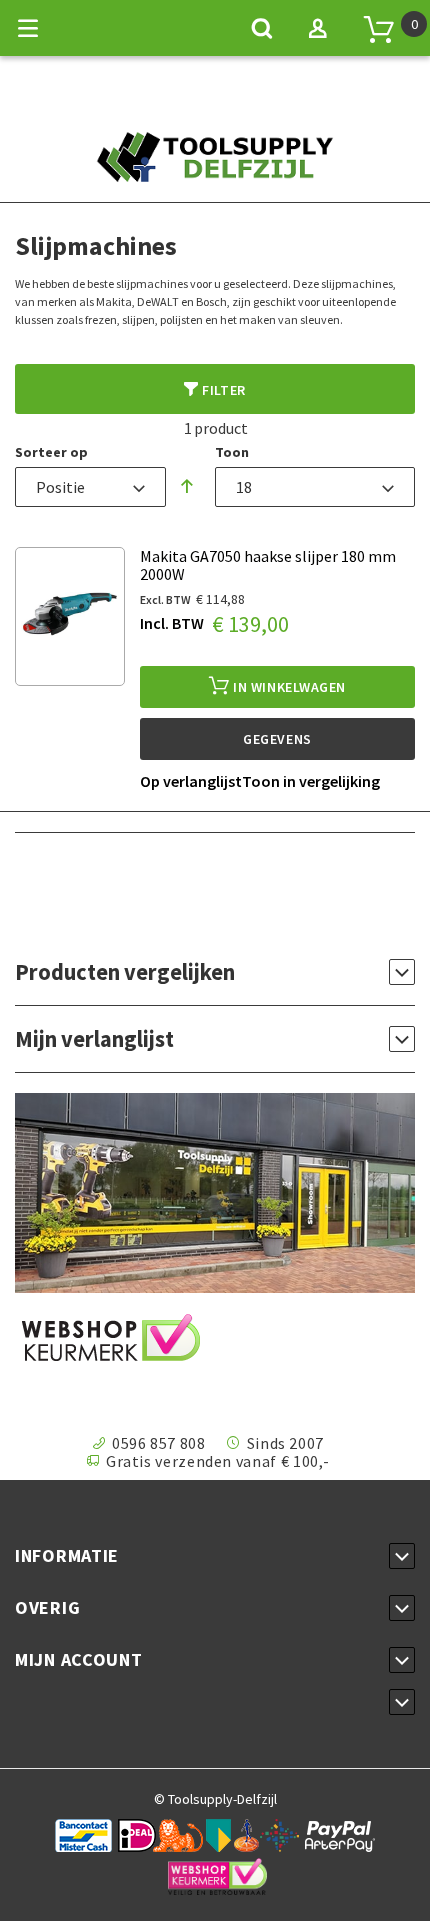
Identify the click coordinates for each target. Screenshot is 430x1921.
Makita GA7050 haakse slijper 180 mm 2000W (268, 565)
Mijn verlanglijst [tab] (94, 1039)
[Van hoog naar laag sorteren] (187, 486)
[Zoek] (262, 28)
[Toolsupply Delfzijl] (215, 171)
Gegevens (277, 739)
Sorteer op (51, 452)
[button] (191, 780)
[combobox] (90, 487)
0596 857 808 (159, 1443)
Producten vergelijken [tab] (125, 972)
